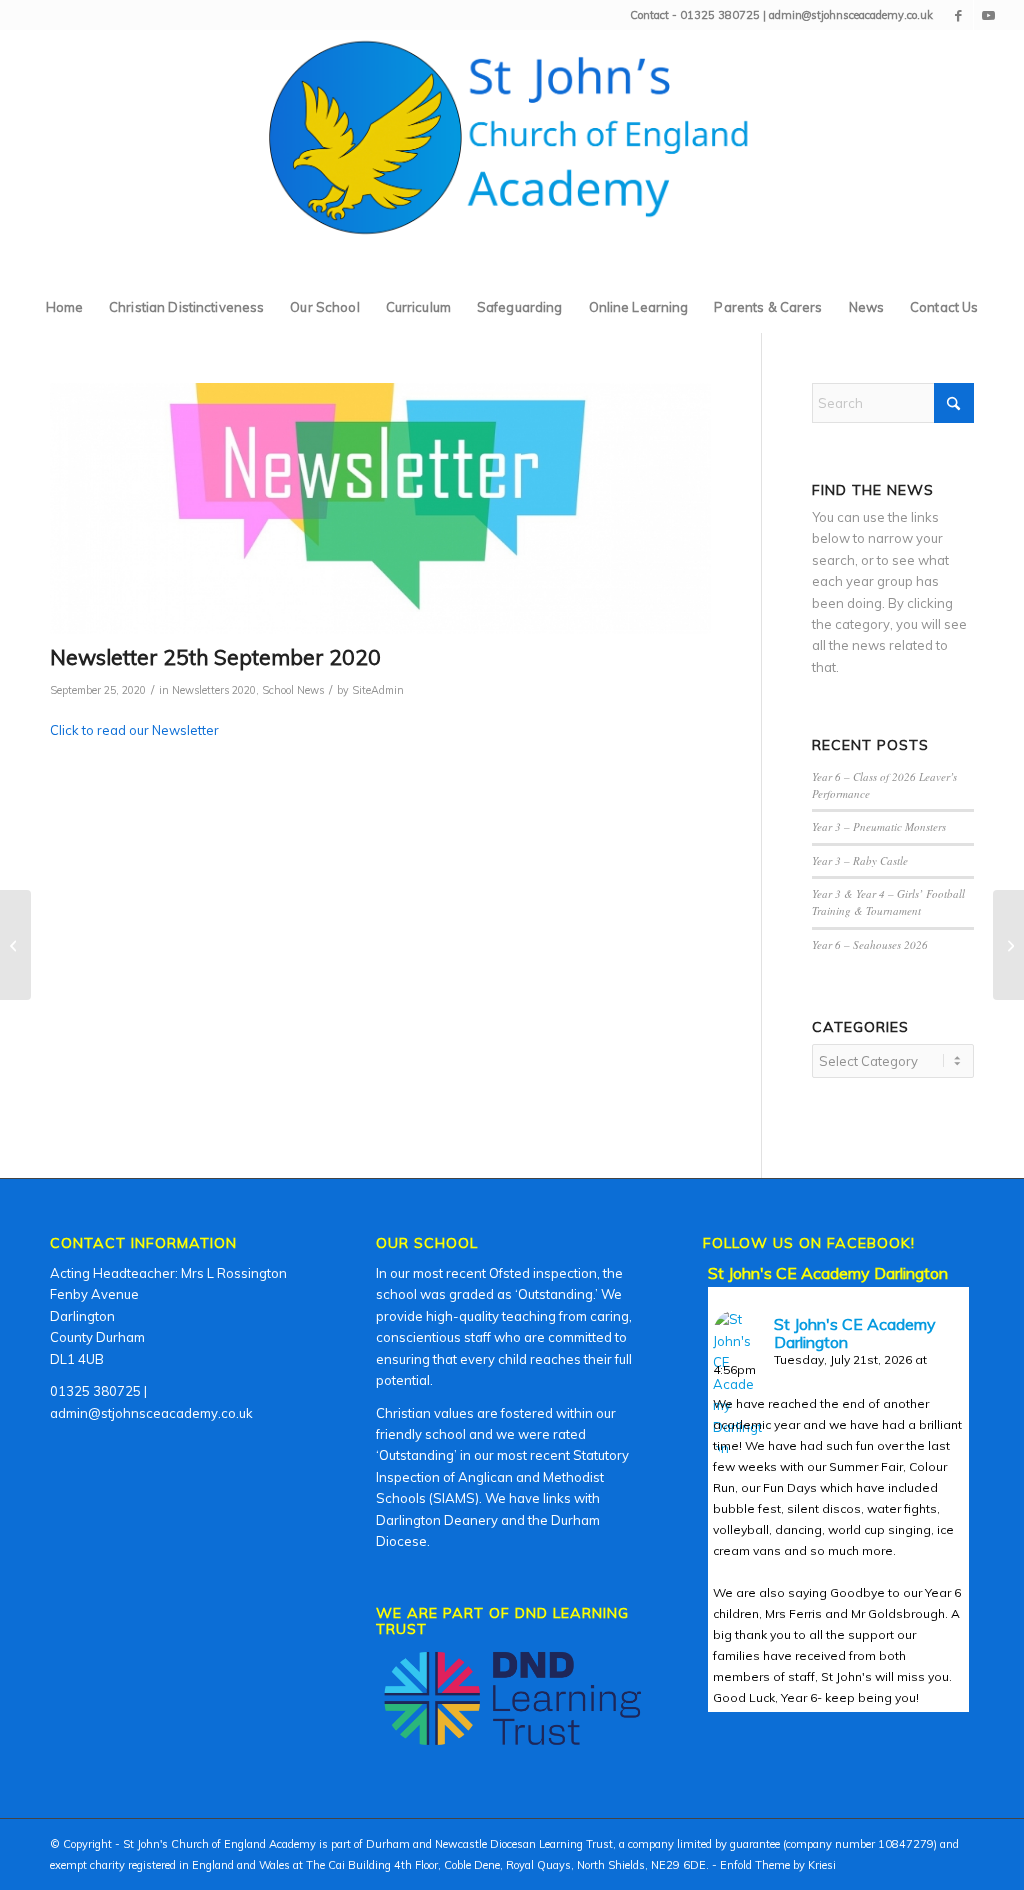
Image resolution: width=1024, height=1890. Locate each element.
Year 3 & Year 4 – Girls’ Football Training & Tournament (888, 902)
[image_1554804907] (380, 508)
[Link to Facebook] (958, 15)
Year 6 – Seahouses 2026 (870, 944)
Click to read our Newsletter (134, 730)
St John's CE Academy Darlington (828, 1273)
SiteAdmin (378, 690)
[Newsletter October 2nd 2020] (1008, 945)
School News (293, 690)
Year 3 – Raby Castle (860, 860)
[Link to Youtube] (989, 15)
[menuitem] (65, 307)
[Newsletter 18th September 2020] (15, 945)
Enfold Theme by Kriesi (778, 1865)
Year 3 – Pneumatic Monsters (879, 826)
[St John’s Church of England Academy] (512, 156)
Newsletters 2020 (214, 690)
